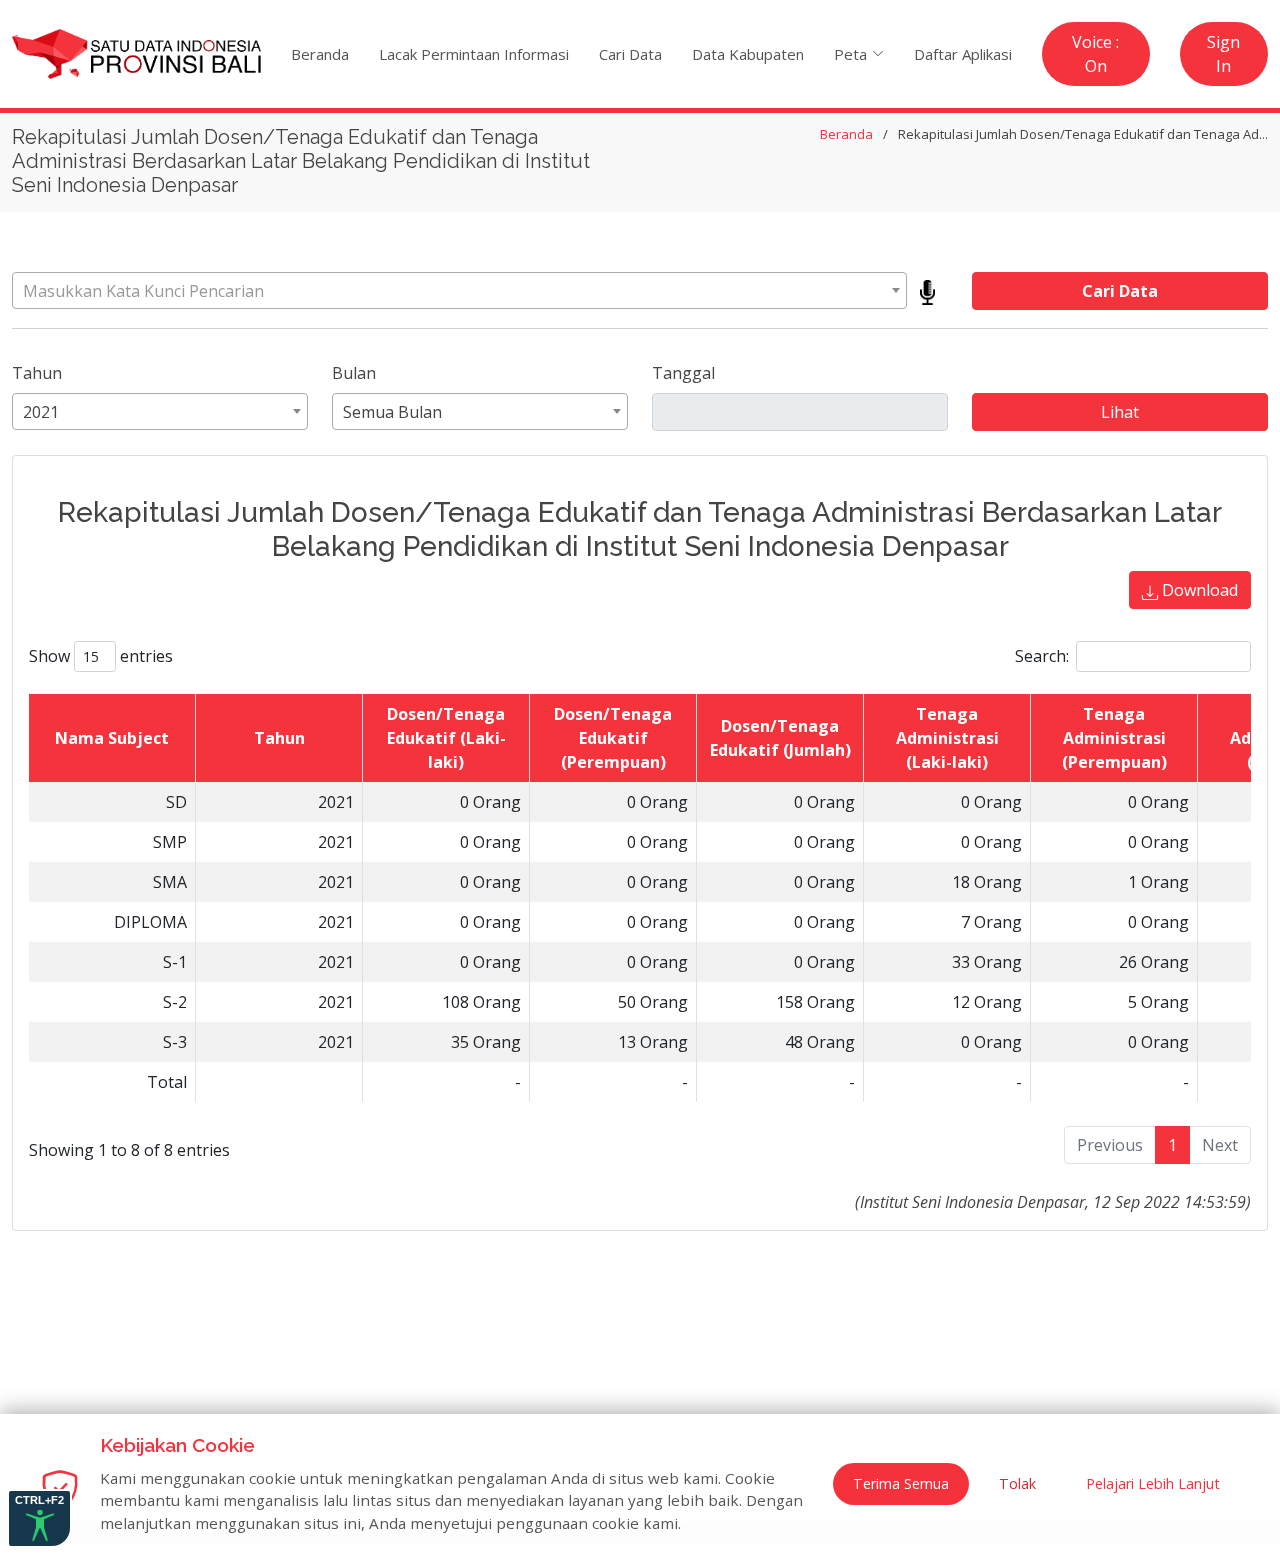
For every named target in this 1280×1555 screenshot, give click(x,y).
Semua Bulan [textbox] (392, 412)
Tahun (37, 373)
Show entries (101, 656)
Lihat (1120, 412)
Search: (1042, 656)
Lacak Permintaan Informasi (474, 54)
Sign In (1223, 54)
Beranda (320, 54)
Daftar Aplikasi (963, 54)
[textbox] (459, 291)
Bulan (354, 373)
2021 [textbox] (41, 412)
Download (1198, 590)
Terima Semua (901, 1483)
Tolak (1017, 1483)
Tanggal (683, 373)
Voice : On (1095, 54)
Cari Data (630, 54)
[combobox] (459, 290)
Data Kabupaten (748, 54)
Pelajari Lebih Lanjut (1153, 1483)
